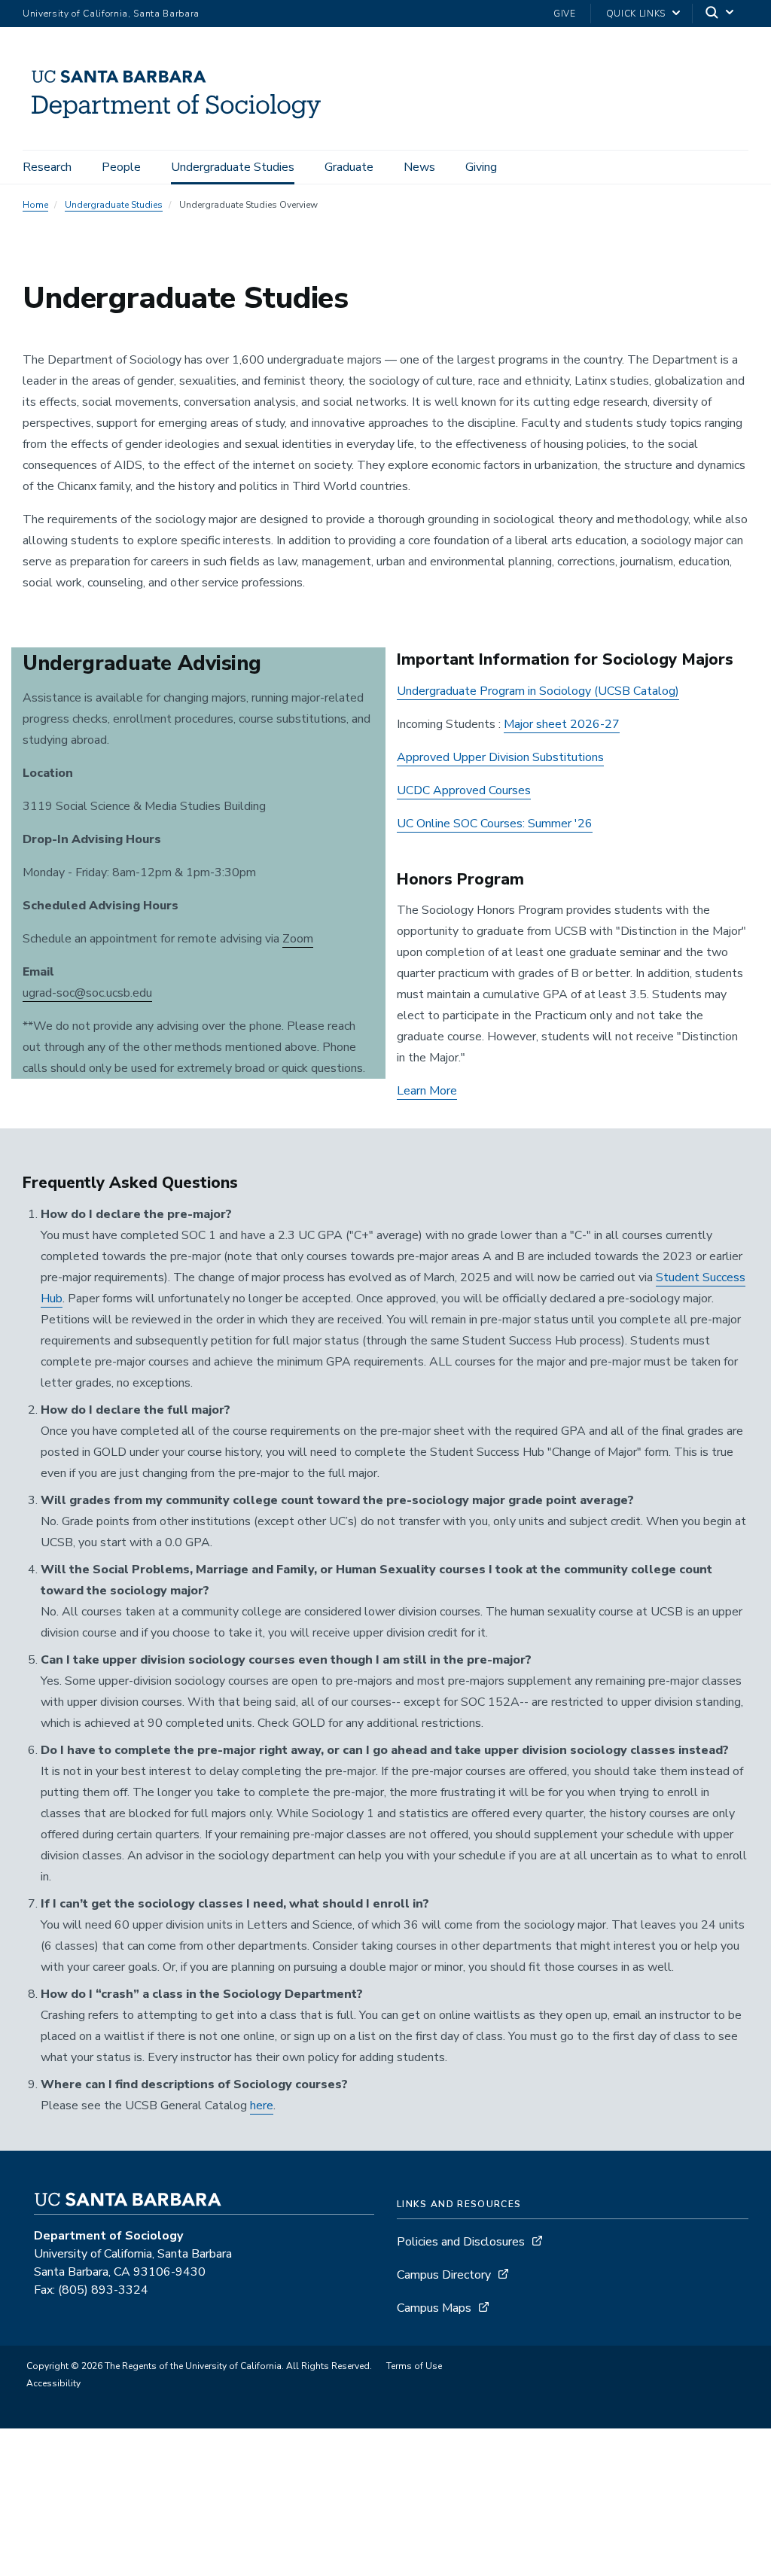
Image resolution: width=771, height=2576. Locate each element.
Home (35, 205)
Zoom (298, 939)
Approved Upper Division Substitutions (500, 757)
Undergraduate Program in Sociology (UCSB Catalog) (538, 691)
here (262, 2106)
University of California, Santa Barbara (111, 14)
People (121, 167)
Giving (481, 167)
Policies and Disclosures (461, 2242)
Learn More (427, 1091)
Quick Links (636, 14)
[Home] (181, 129)
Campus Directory (444, 2275)
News (419, 167)
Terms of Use (414, 2366)
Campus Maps (434, 2308)
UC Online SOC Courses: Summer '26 (495, 824)
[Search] (721, 14)
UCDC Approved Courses (464, 790)
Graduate (349, 167)
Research (47, 167)
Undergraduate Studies (233, 167)
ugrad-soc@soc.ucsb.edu (87, 993)
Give (565, 14)
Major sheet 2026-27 (562, 724)
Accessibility (53, 2383)
